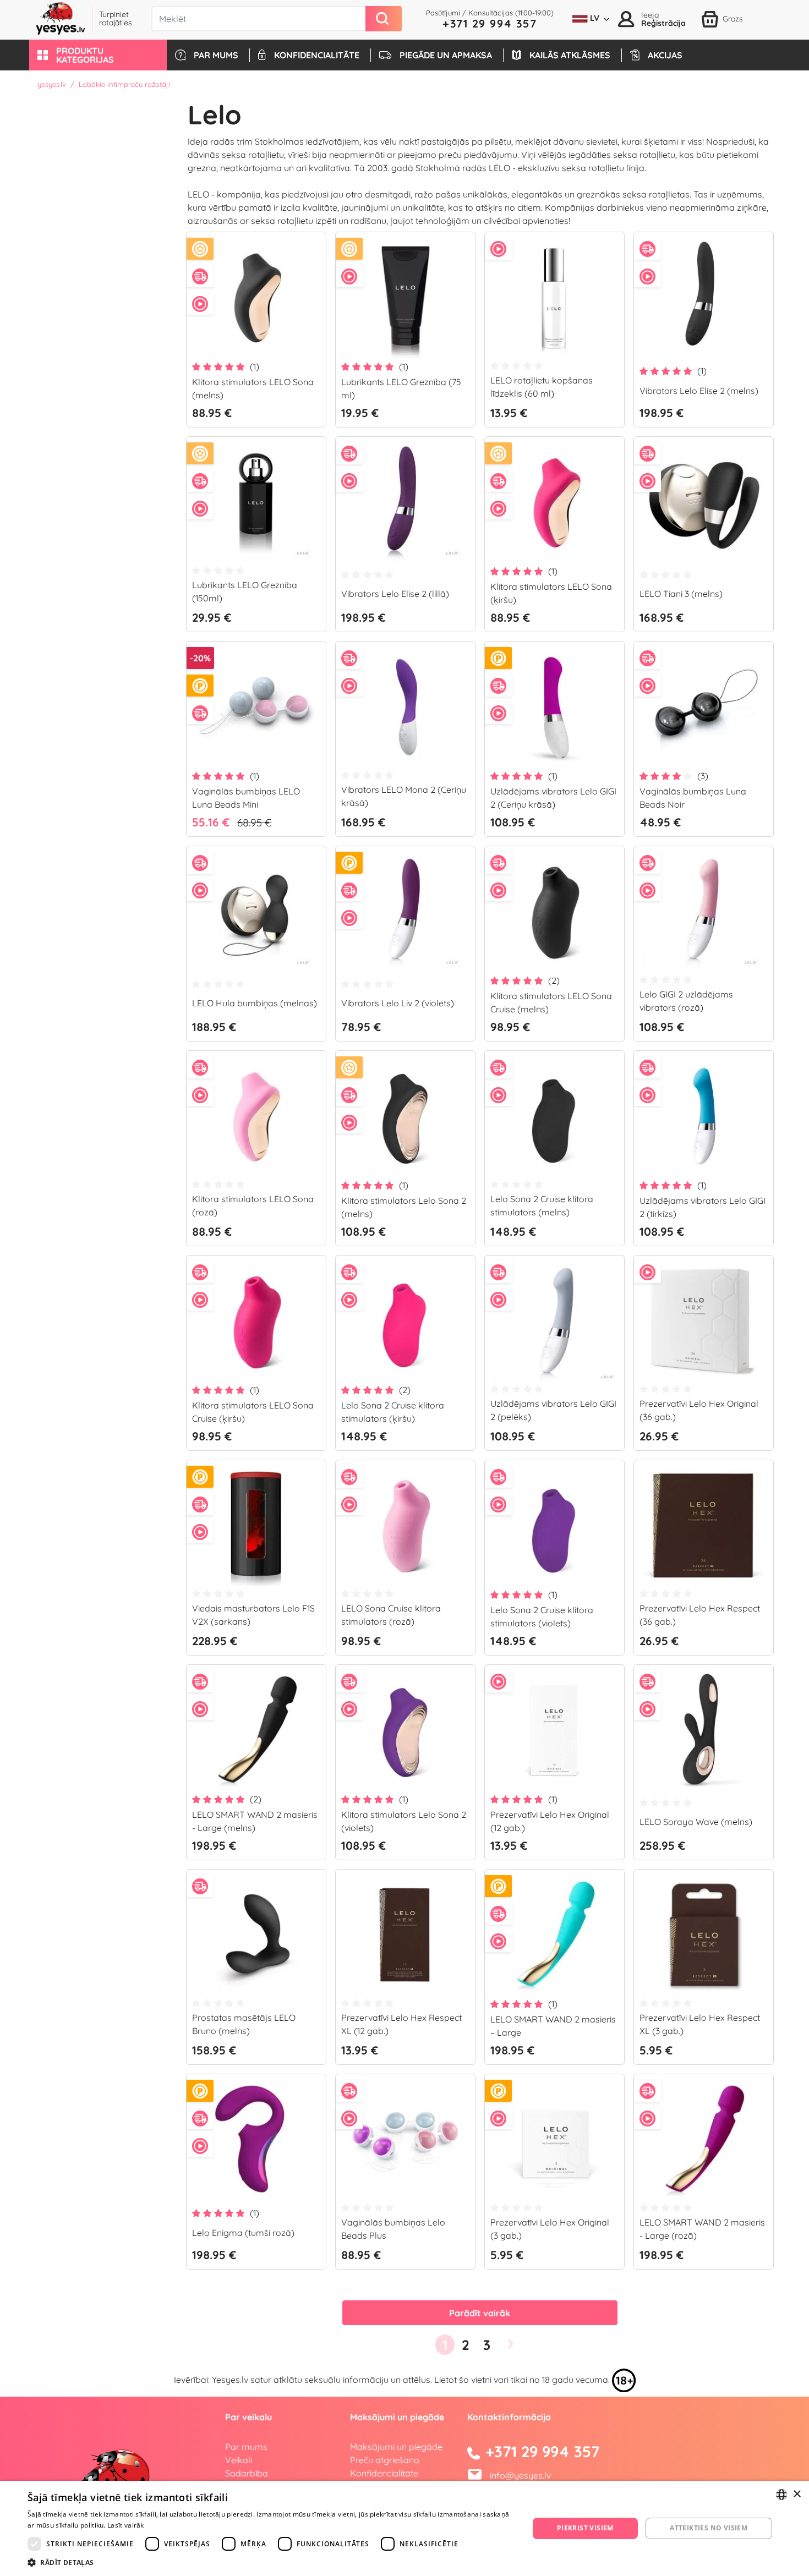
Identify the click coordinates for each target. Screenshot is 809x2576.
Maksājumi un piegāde (396, 2447)
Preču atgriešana (385, 2460)
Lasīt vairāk (126, 2525)
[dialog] (404, 2528)
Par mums (246, 2447)
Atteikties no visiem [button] (709, 2528)
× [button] (797, 2494)
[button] (98, 55)
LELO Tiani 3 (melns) (681, 594)
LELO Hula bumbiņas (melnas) (255, 1003)
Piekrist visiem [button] (585, 2528)
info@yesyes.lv (520, 2475)
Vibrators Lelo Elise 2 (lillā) (395, 594)
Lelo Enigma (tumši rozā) (243, 2233)
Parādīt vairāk (480, 2313)
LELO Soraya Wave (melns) (696, 1822)
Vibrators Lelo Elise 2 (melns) (699, 391)
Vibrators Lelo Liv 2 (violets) (398, 1003)
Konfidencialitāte (384, 2473)
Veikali (239, 2460)
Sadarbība (247, 2473)
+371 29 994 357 (490, 23)
